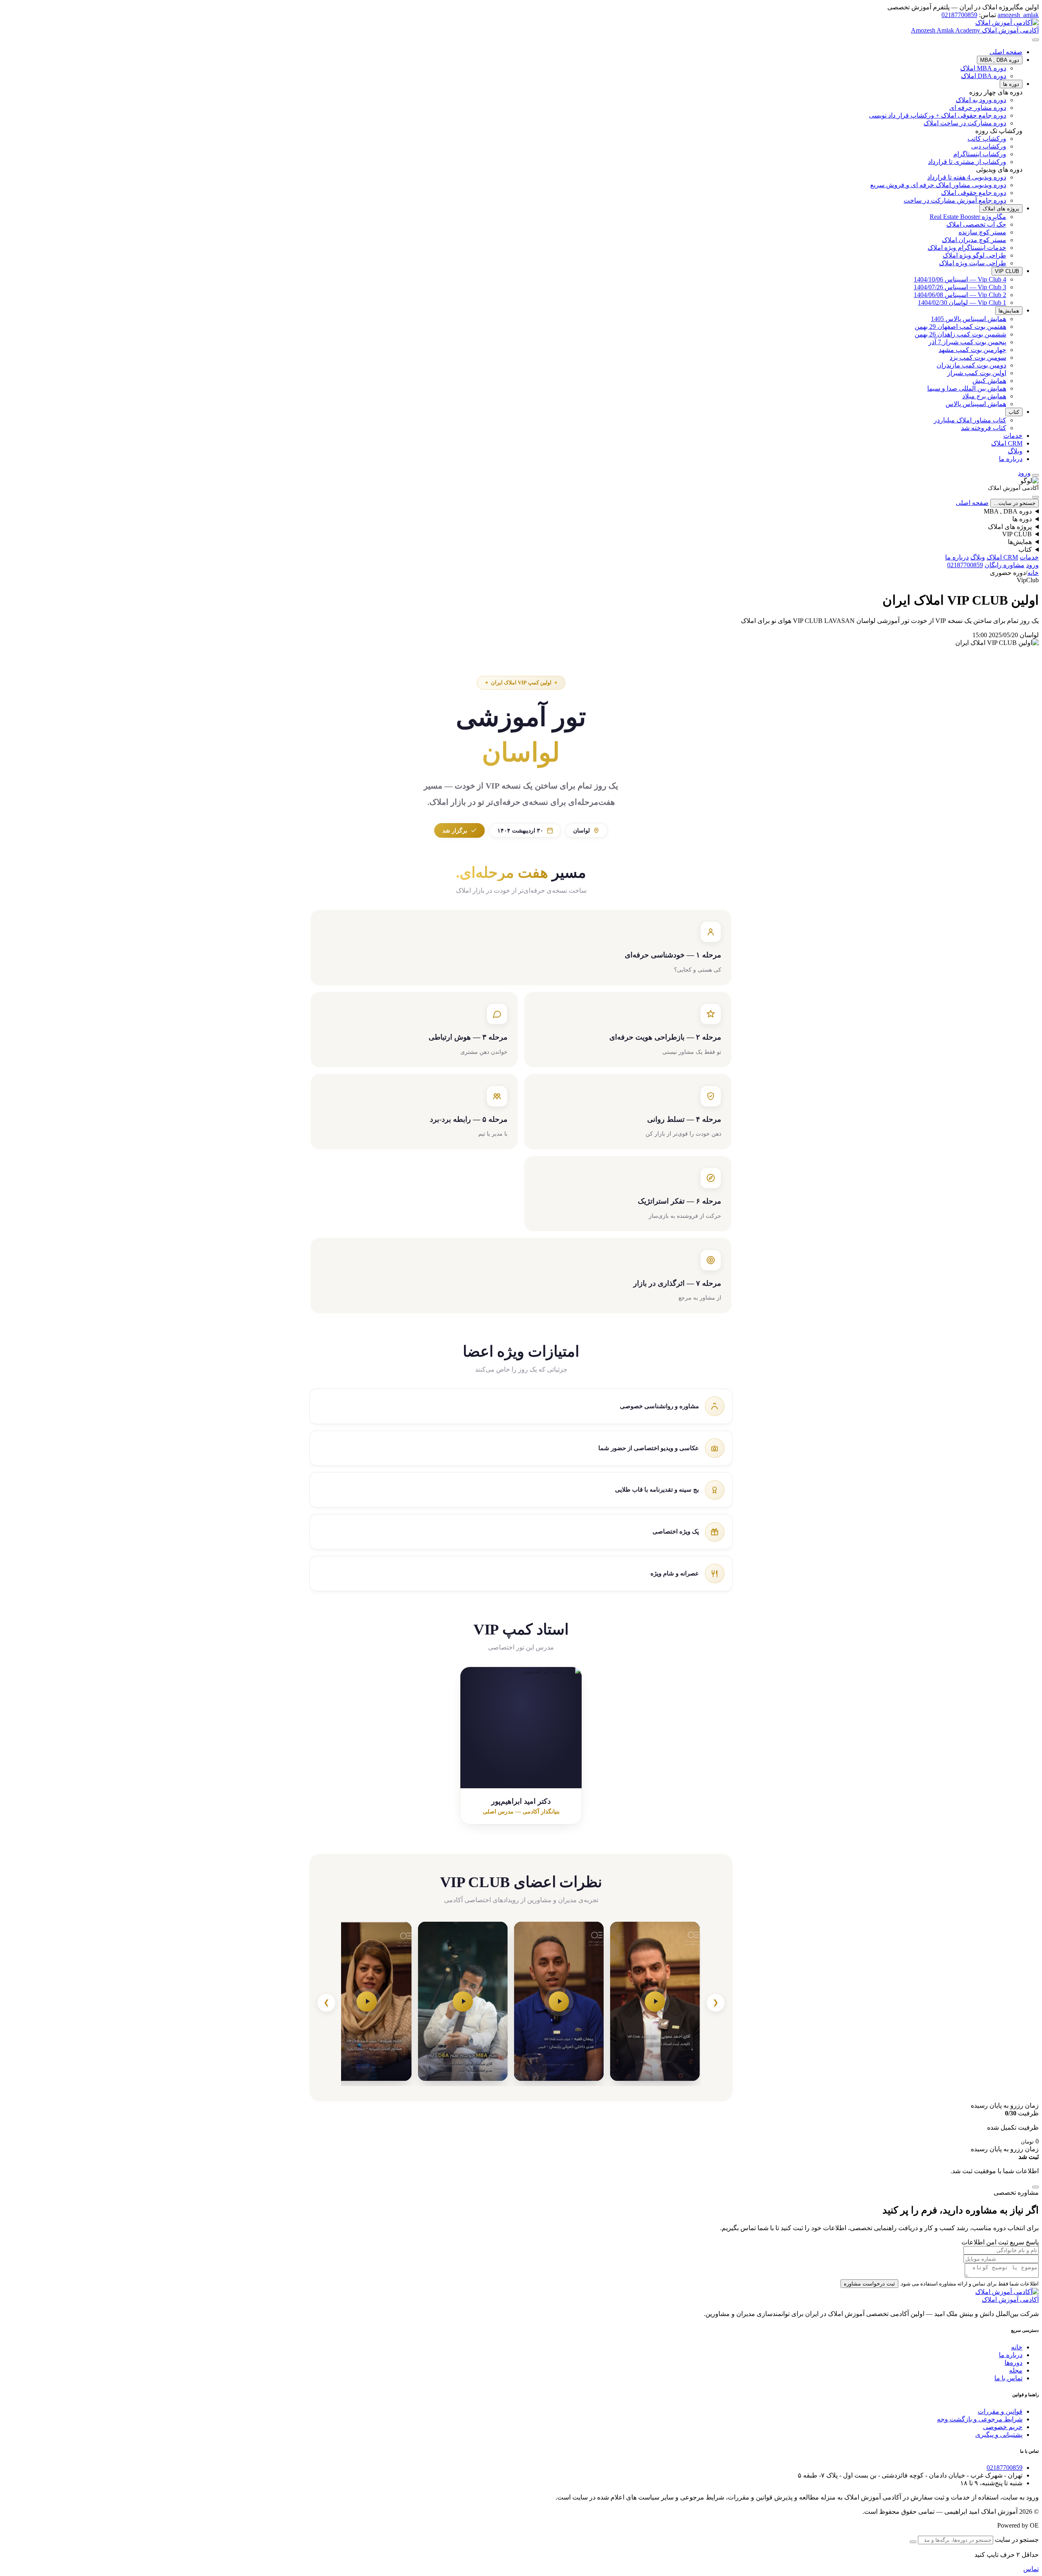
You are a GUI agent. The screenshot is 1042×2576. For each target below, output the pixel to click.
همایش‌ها (1009, 311)
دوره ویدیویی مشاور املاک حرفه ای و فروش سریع (938, 185)
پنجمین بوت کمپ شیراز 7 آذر (967, 342)
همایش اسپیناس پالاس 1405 (969, 319)
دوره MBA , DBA (1000, 60)
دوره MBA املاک (983, 68)
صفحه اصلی (1006, 52)
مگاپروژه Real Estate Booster (968, 217)
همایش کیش (989, 381)
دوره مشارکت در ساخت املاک (965, 123)
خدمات (1013, 436)
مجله (1016, 2370)
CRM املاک (1007, 443)
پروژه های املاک (1001, 209)
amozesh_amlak (1018, 15)
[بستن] (1035, 497)
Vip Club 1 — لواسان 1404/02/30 (962, 303)
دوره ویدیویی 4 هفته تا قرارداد (967, 177)
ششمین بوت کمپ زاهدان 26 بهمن (960, 334)
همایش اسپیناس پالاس (976, 404)
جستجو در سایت (1017, 2540)
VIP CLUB (1007, 271)
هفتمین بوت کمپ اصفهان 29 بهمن (960, 327)
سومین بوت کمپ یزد (978, 357)
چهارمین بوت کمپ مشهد (972, 350)
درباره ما (1011, 459)
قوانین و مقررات (1000, 2411)
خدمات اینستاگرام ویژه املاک (967, 248)
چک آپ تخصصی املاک (976, 224)
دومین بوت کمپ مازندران (971, 365)
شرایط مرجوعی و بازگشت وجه (980, 2419)
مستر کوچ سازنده (982, 232)
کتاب (1014, 412)
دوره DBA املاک (984, 76)
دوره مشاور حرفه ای (978, 108)
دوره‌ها (1014, 2363)
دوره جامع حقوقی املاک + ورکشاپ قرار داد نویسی (938, 115)
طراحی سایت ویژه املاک (973, 263)
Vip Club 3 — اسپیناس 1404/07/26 (960, 287)
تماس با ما (1008, 2378)
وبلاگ (1015, 451)
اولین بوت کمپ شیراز (977, 373)
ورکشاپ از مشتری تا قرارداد (967, 162)
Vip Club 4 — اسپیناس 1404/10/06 (960, 279)
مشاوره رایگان (1005, 565)
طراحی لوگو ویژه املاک (974, 255)
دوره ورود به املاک (981, 100)
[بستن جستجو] (913, 2542)
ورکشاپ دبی (989, 146)
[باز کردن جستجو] (1035, 475)
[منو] (1035, 40)
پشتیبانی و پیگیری (999, 2435)
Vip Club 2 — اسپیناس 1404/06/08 (960, 295)
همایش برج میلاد (984, 396)
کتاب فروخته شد (984, 428)
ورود (1032, 565)
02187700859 (959, 15)
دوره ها (1011, 84)
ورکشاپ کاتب (987, 139)
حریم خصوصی (1003, 2427)
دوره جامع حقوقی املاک (974, 193)
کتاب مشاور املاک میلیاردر (970, 420)
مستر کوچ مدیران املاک (974, 240)
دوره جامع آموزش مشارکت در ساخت (955, 200)
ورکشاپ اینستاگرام (980, 154)
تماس (1031, 2569)
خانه (1033, 573)
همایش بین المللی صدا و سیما (967, 388)
